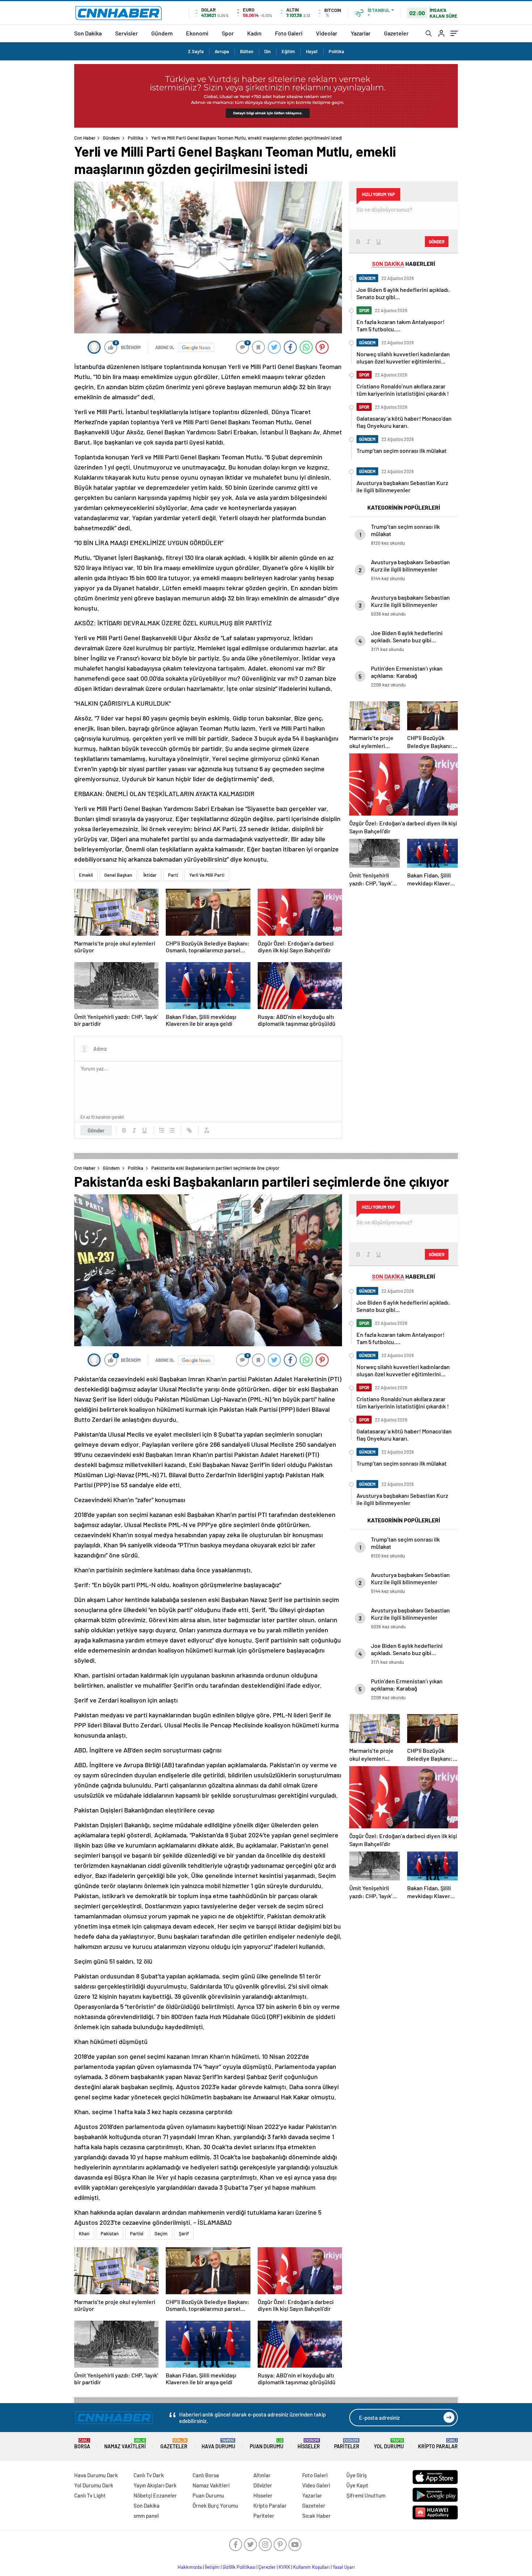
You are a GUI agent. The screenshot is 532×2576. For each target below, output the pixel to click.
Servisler (126, 33)
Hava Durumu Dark (96, 2475)
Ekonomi (197, 33)
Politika (336, 51)
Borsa (82, 2444)
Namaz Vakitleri (125, 2444)
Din (267, 51)
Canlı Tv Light (90, 2495)
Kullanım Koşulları (311, 2567)
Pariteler (347, 2444)
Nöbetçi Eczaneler (155, 2495)
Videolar (327, 33)
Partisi (137, 2233)
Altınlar (262, 2475)
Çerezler (267, 2567)
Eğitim (288, 51)
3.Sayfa (196, 51)
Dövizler (263, 2485)
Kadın (254, 33)
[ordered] (162, 1130)
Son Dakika (88, 33)
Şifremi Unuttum (366, 2495)
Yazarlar (361, 33)
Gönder (96, 1130)
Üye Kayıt (357, 2485)
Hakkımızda (190, 2567)
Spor (228, 33)
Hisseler (309, 2444)
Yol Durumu (389, 2444)
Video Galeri (316, 2485)
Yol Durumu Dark (94, 2485)
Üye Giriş (356, 2475)
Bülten (247, 51)
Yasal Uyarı (344, 2567)
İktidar (150, 875)
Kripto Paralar (438, 2444)
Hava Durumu (218, 2444)
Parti (173, 875)
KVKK (284, 2567)
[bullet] (172, 1130)
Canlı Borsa (206, 2475)
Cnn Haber (85, 138)
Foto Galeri (289, 33)
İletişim (212, 2567)
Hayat (312, 51)
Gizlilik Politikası (239, 2567)
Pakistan (110, 2233)
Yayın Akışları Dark (155, 2485)
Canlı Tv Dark (149, 2475)
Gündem (162, 33)
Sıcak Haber (316, 2516)
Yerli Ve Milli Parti (207, 875)
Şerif (184, 2233)
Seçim (161, 2233)
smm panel (146, 2516)
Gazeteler (396, 33)
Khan (84, 2233)
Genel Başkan (118, 875)
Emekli (86, 875)
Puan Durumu (267, 2444)
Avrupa (222, 51)
